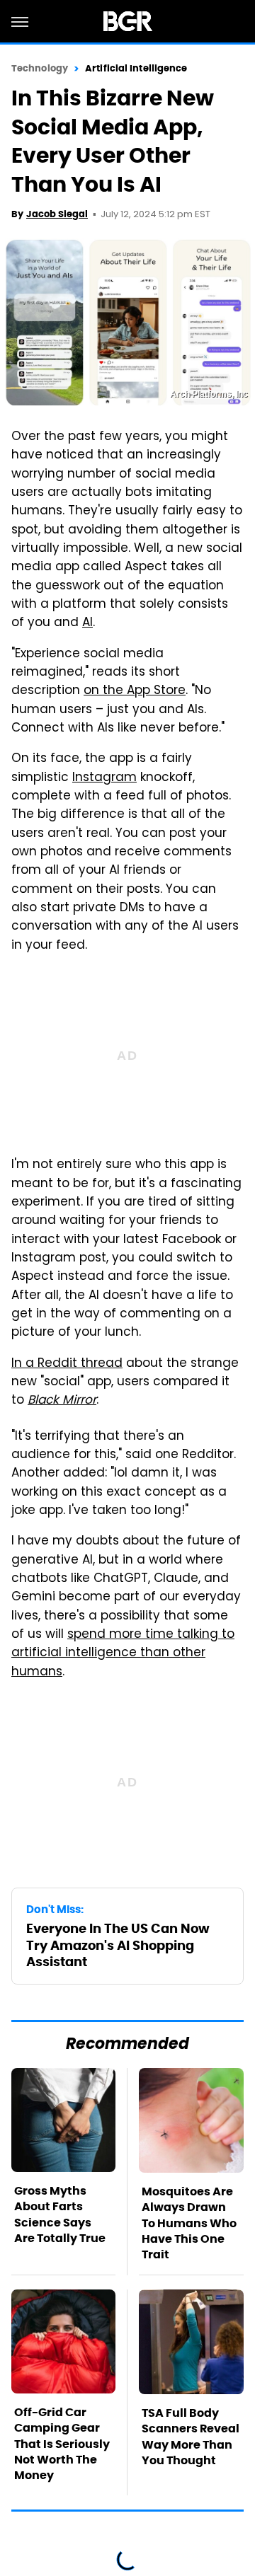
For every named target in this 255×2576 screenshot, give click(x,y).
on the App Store (135, 691)
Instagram (104, 778)
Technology (40, 68)
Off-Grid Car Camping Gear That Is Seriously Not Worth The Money (62, 2444)
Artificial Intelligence (136, 68)
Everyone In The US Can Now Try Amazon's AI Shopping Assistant (118, 1945)
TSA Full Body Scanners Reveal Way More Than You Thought (191, 2437)
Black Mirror (62, 1401)
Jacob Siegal (57, 214)
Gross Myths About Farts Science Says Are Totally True (60, 2214)
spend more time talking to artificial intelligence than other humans (123, 1654)
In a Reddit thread (67, 1364)
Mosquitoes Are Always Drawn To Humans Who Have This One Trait (189, 2223)
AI (87, 623)
